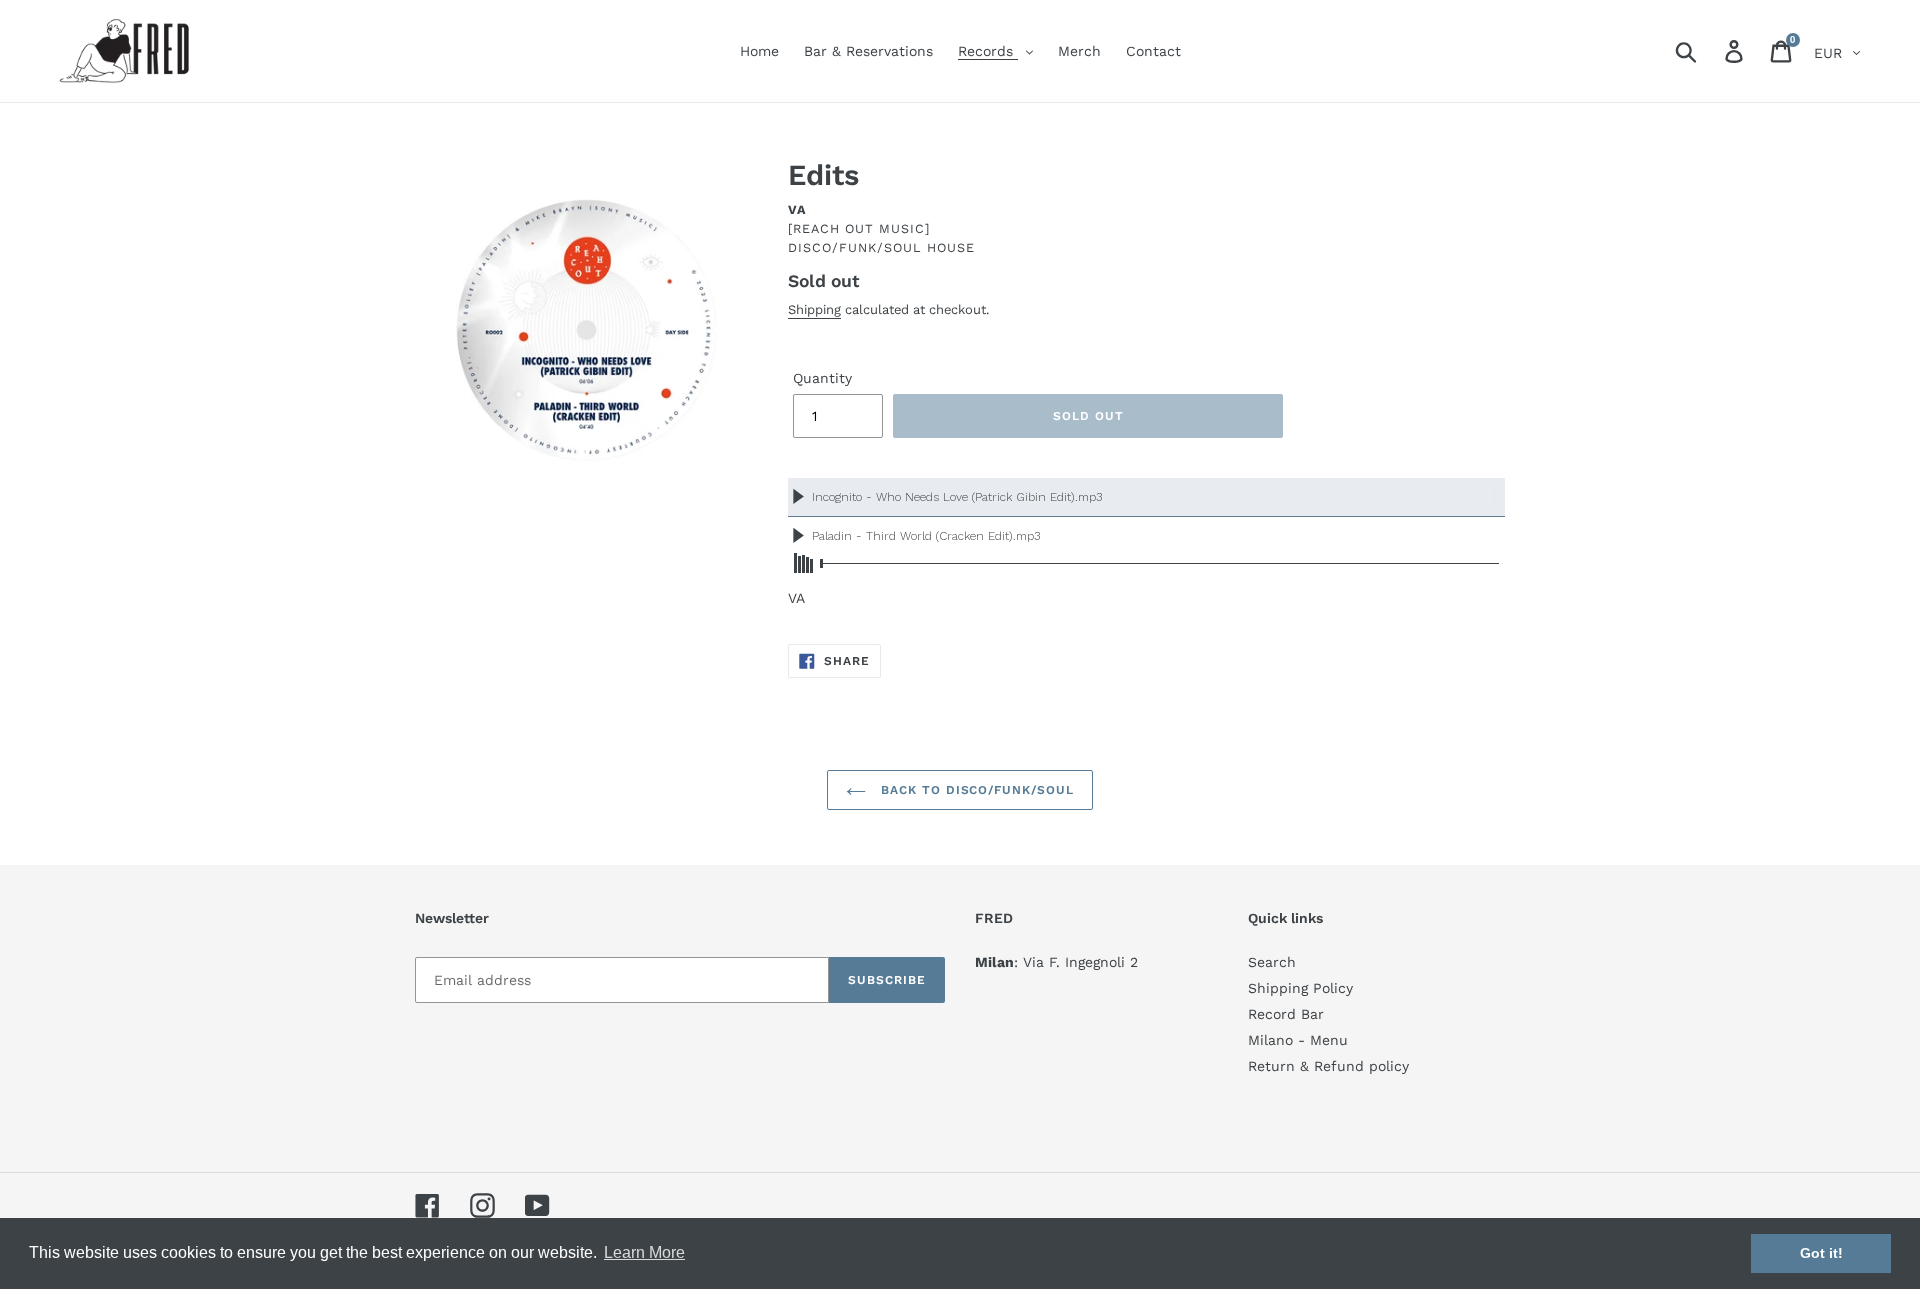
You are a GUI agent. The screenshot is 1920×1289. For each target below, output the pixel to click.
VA (797, 209)
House (951, 247)
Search (1272, 962)
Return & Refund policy (1328, 1066)
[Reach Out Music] (859, 228)
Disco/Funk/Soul (855, 247)
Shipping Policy (1300, 988)
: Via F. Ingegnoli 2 (1056, 962)
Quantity (822, 378)
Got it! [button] (1821, 1253)
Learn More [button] (644, 1252)
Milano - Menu (1298, 1040)
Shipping (814, 309)
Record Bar (1286, 1014)
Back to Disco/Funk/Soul (975, 790)
